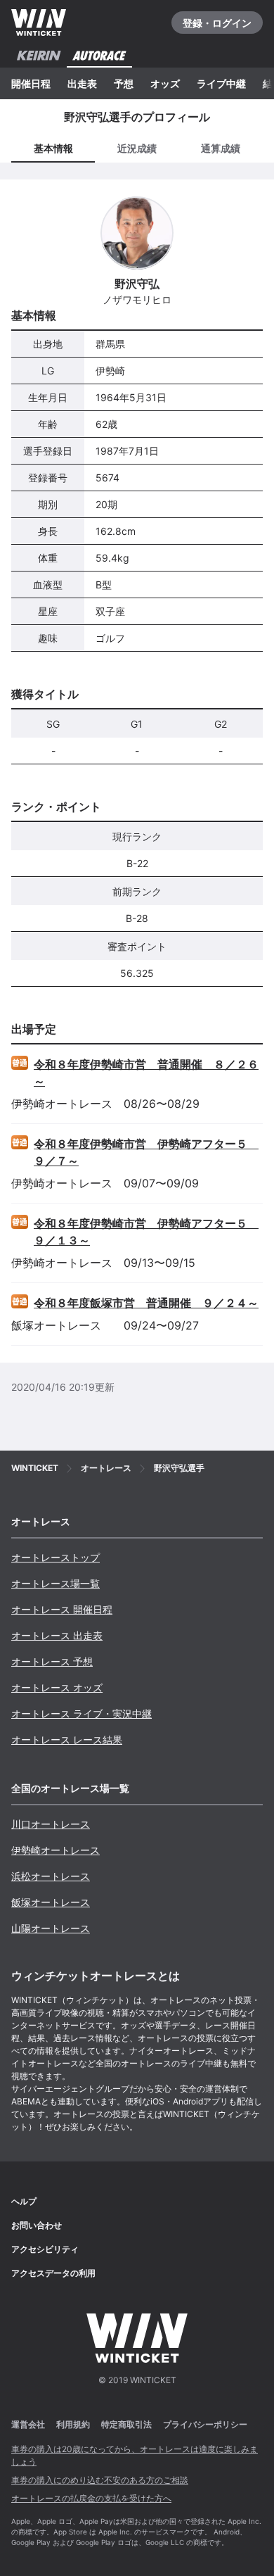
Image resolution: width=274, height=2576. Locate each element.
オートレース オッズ (57, 1687)
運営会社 (28, 2424)
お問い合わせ (37, 2225)
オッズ (165, 83)
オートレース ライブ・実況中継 (81, 1713)
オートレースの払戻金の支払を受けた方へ (91, 2498)
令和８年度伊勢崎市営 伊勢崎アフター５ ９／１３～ (146, 1232)
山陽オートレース (51, 1928)
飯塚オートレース (51, 1902)
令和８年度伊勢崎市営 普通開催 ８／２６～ (146, 1073)
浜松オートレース (51, 1876)
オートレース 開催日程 (62, 1609)
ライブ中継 (221, 83)
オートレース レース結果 (67, 1740)
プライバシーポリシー (205, 2424)
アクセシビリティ (45, 2249)
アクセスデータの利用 (53, 2273)
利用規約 (73, 2424)
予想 (124, 83)
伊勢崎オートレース (56, 1850)
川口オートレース (51, 1824)
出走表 (82, 83)
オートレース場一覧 (56, 1583)
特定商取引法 (126, 2424)
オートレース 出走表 (57, 1635)
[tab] (137, 149)
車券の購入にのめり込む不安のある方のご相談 (100, 2480)
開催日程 (31, 83)
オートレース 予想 (52, 1661)
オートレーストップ (56, 1557)
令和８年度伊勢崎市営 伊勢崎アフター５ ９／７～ (146, 1152)
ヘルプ (24, 2201)
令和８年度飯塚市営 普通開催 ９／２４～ (146, 1303)
